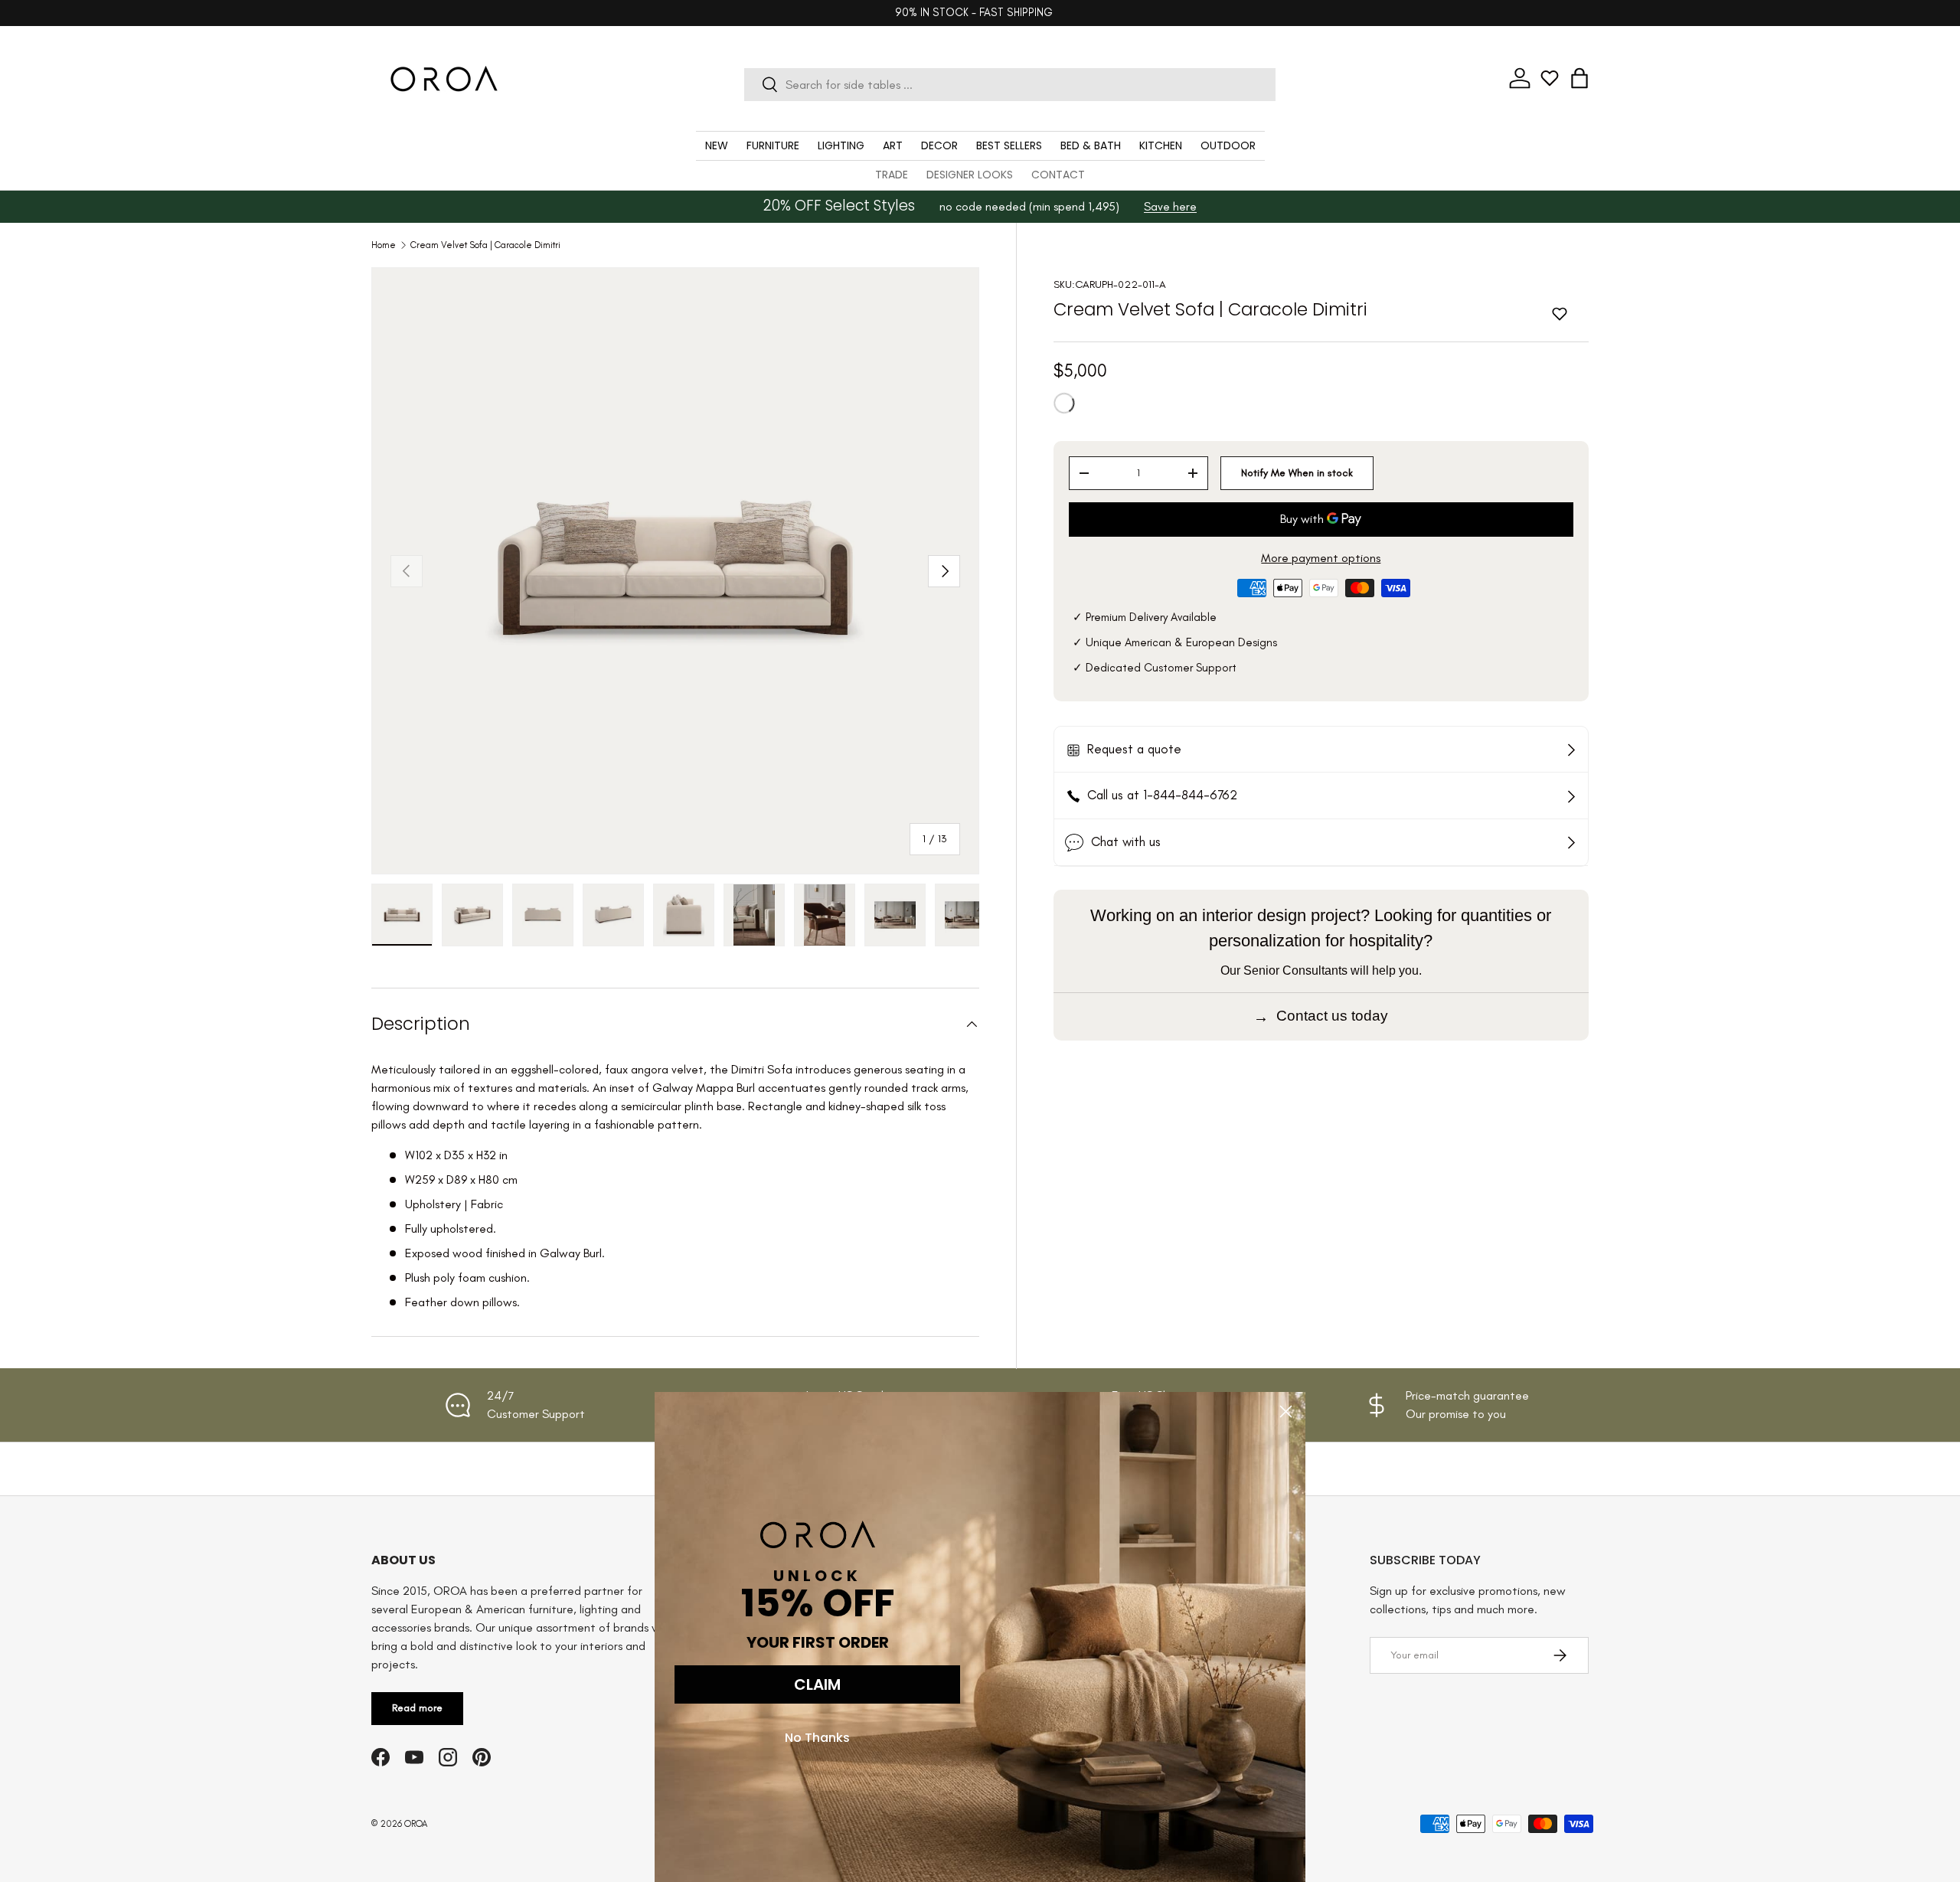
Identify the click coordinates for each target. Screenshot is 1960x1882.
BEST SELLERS (1009, 145)
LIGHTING (841, 145)
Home (384, 245)
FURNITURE (773, 145)
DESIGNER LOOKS (970, 175)
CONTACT (1058, 175)
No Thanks (817, 1738)
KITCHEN (1161, 145)
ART (893, 145)
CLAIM (817, 1684)
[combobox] (1009, 85)
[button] (1579, 78)
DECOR (939, 145)
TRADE (892, 175)
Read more (417, 1708)
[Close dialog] (1286, 1411)
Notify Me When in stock (1297, 472)
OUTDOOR (1228, 145)
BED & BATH (1091, 145)
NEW (717, 145)
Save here (1170, 206)
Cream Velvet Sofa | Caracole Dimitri (485, 245)
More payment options (1321, 557)
